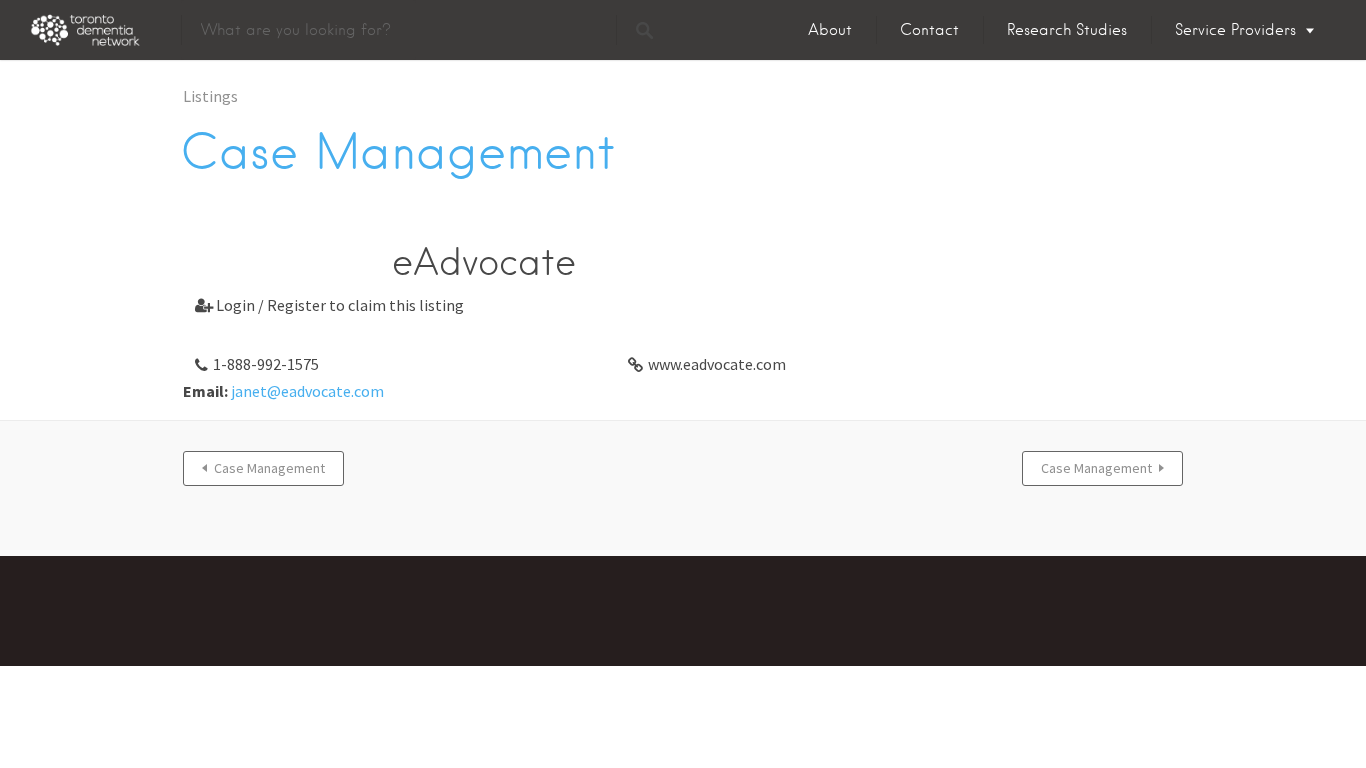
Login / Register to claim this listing (329, 305)
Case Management (269, 468)
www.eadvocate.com (717, 364)
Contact (929, 30)
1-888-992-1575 (266, 364)
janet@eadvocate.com (307, 391)
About (830, 30)
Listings (210, 96)
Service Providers (1235, 30)
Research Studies (1067, 30)
